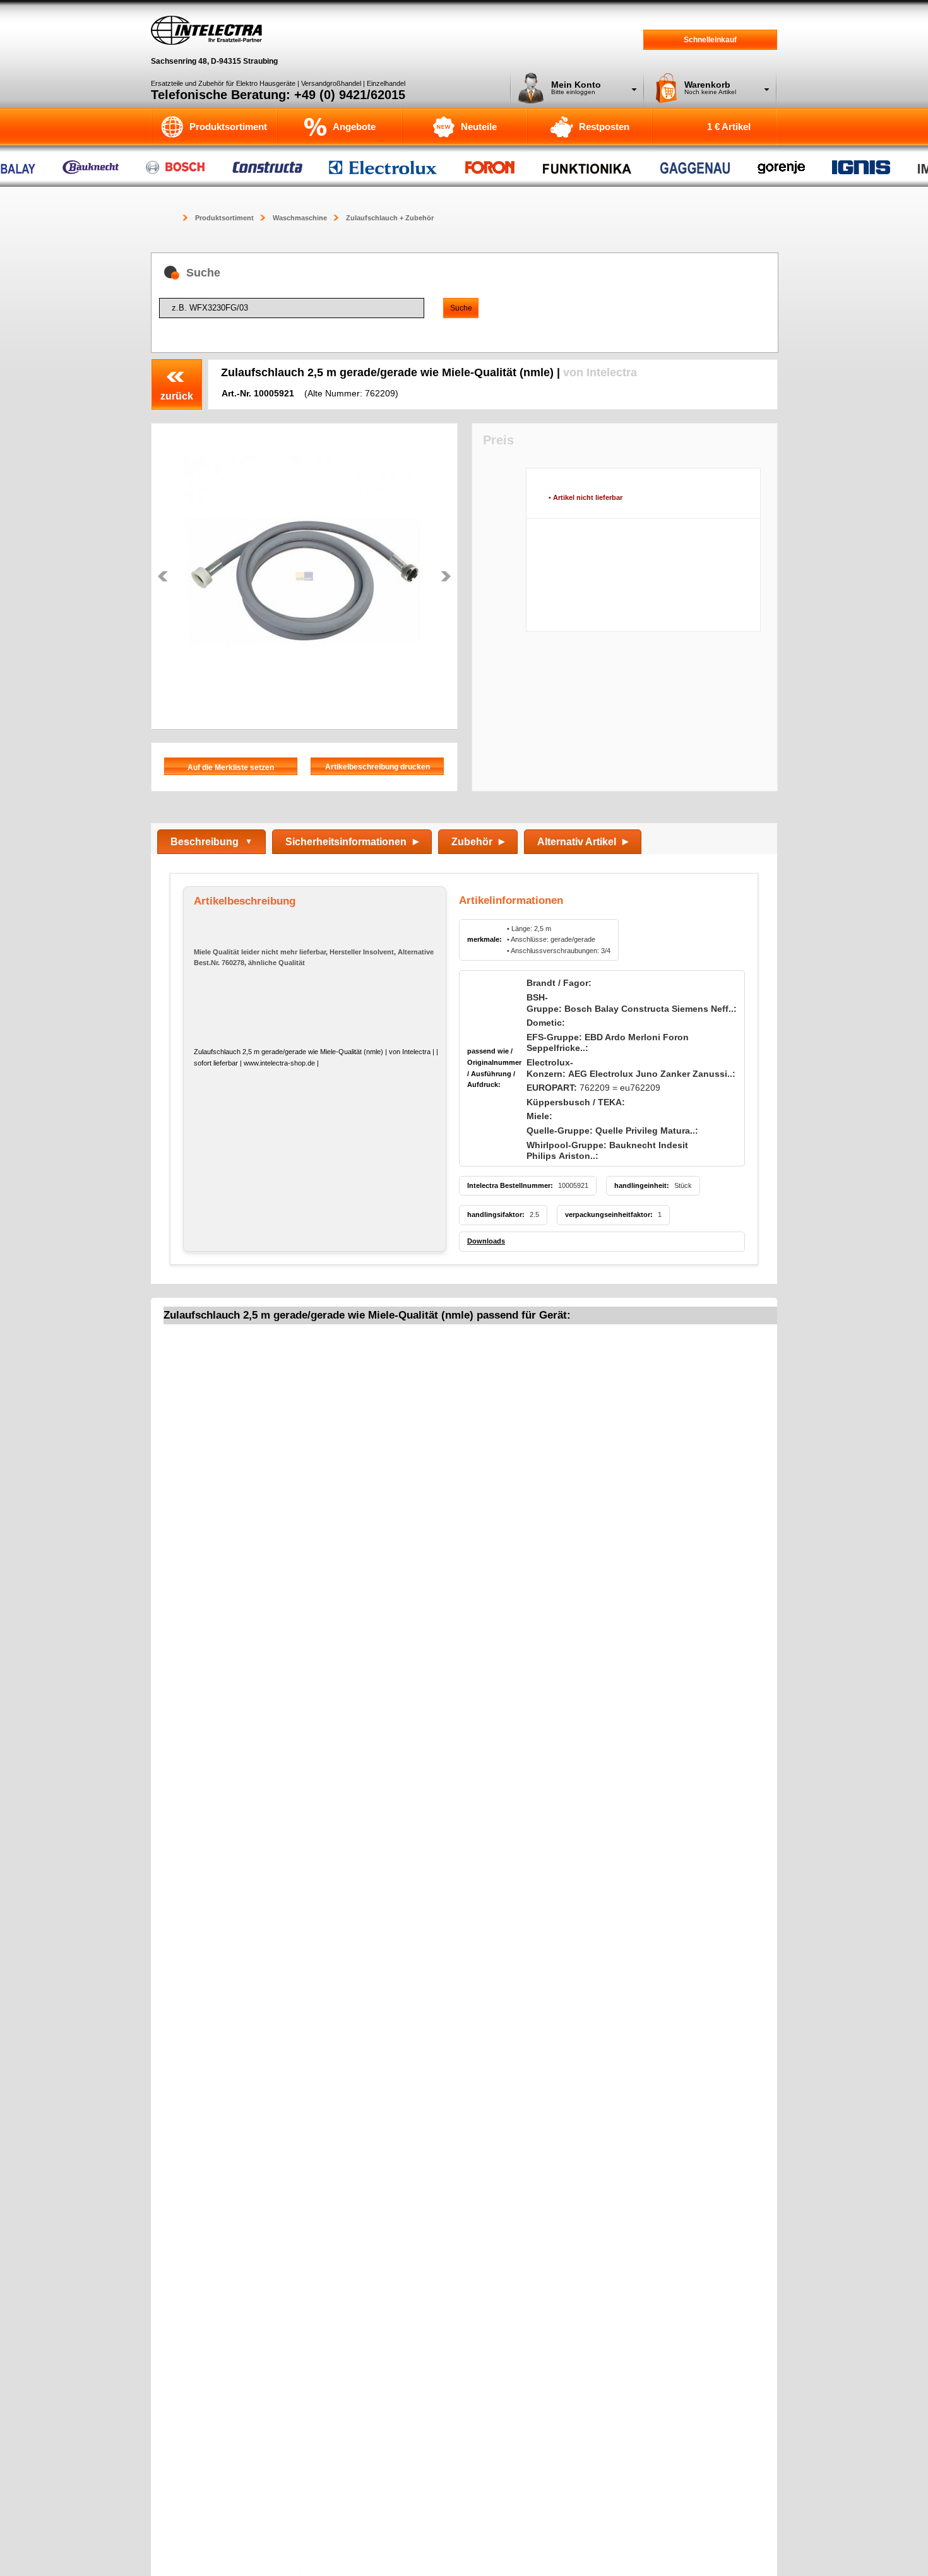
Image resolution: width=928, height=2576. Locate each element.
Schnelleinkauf (710, 40)
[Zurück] (163, 576)
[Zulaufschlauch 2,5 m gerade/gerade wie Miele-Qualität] (304, 576)
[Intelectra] (206, 30)
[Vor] (446, 576)
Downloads (486, 1241)
